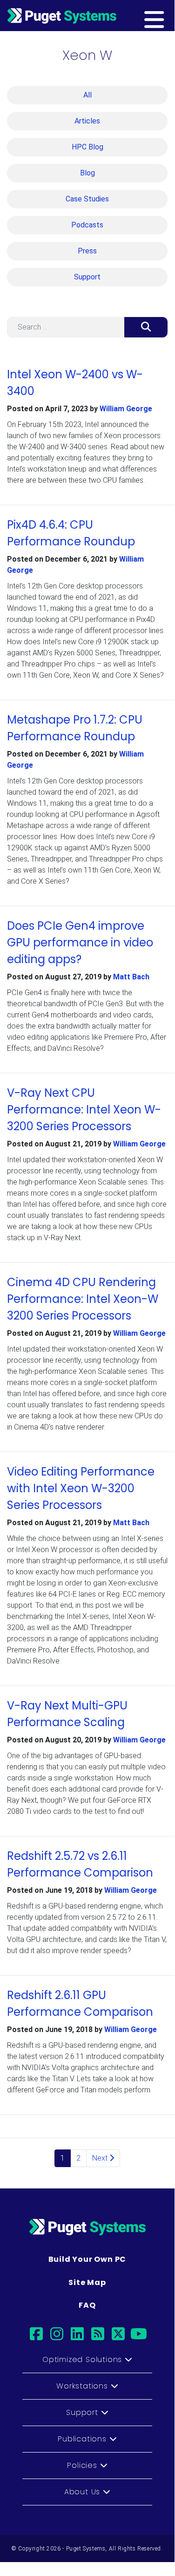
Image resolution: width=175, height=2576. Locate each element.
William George (126, 409)
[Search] (146, 327)
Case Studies (87, 199)
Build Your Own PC (87, 2259)
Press (87, 251)
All (87, 95)
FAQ (87, 2305)
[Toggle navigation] (168, 15)
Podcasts (87, 225)
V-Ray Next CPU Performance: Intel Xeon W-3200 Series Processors (84, 1110)
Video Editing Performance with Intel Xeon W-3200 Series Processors (81, 1488)
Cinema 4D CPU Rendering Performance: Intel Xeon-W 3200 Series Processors (83, 1299)
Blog (87, 173)
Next (101, 2158)
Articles (87, 121)
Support (87, 277)
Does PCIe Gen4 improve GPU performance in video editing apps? (80, 942)
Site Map (87, 2282)
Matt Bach (131, 977)
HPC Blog (87, 147)
